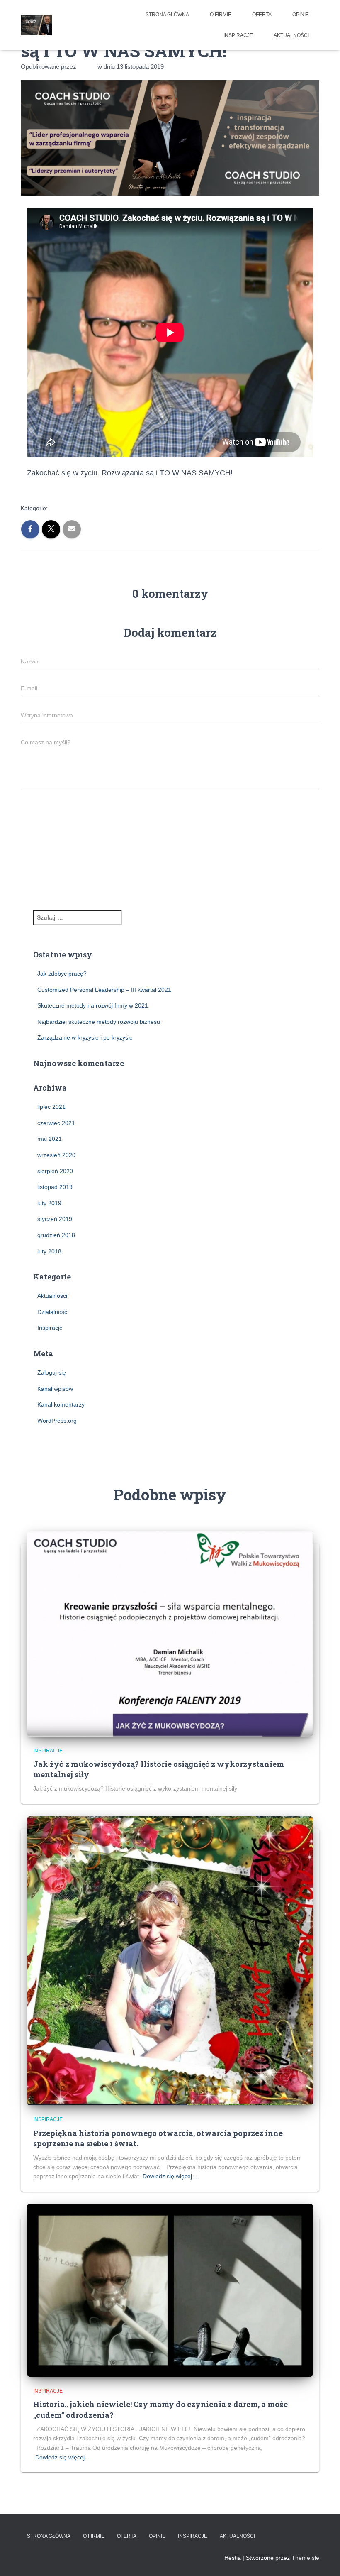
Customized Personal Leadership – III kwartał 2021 (104, 990)
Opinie (301, 15)
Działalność (52, 1312)
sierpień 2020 (55, 1171)
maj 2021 (50, 1139)
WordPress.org (57, 1421)
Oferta (262, 15)
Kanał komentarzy (61, 1404)
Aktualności (291, 35)
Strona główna (167, 15)
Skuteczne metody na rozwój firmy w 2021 (93, 1005)
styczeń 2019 (55, 1219)
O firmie (221, 15)
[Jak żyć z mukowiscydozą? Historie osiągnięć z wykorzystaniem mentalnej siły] (170, 1634)
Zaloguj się (52, 1372)
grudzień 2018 (56, 1235)
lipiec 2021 (51, 1107)
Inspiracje (238, 35)
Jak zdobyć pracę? (62, 974)
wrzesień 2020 (56, 1155)
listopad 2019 (55, 1187)
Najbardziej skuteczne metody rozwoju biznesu (99, 1022)
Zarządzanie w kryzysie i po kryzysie (85, 1037)
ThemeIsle (305, 2558)
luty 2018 (49, 1251)
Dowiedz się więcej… (170, 2176)
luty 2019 (49, 1203)
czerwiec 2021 (56, 1123)
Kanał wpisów (55, 1389)
